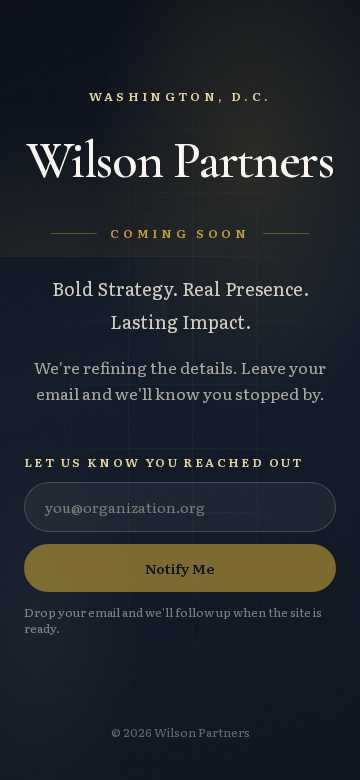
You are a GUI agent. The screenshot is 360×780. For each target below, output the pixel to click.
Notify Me (180, 568)
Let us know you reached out (164, 462)
